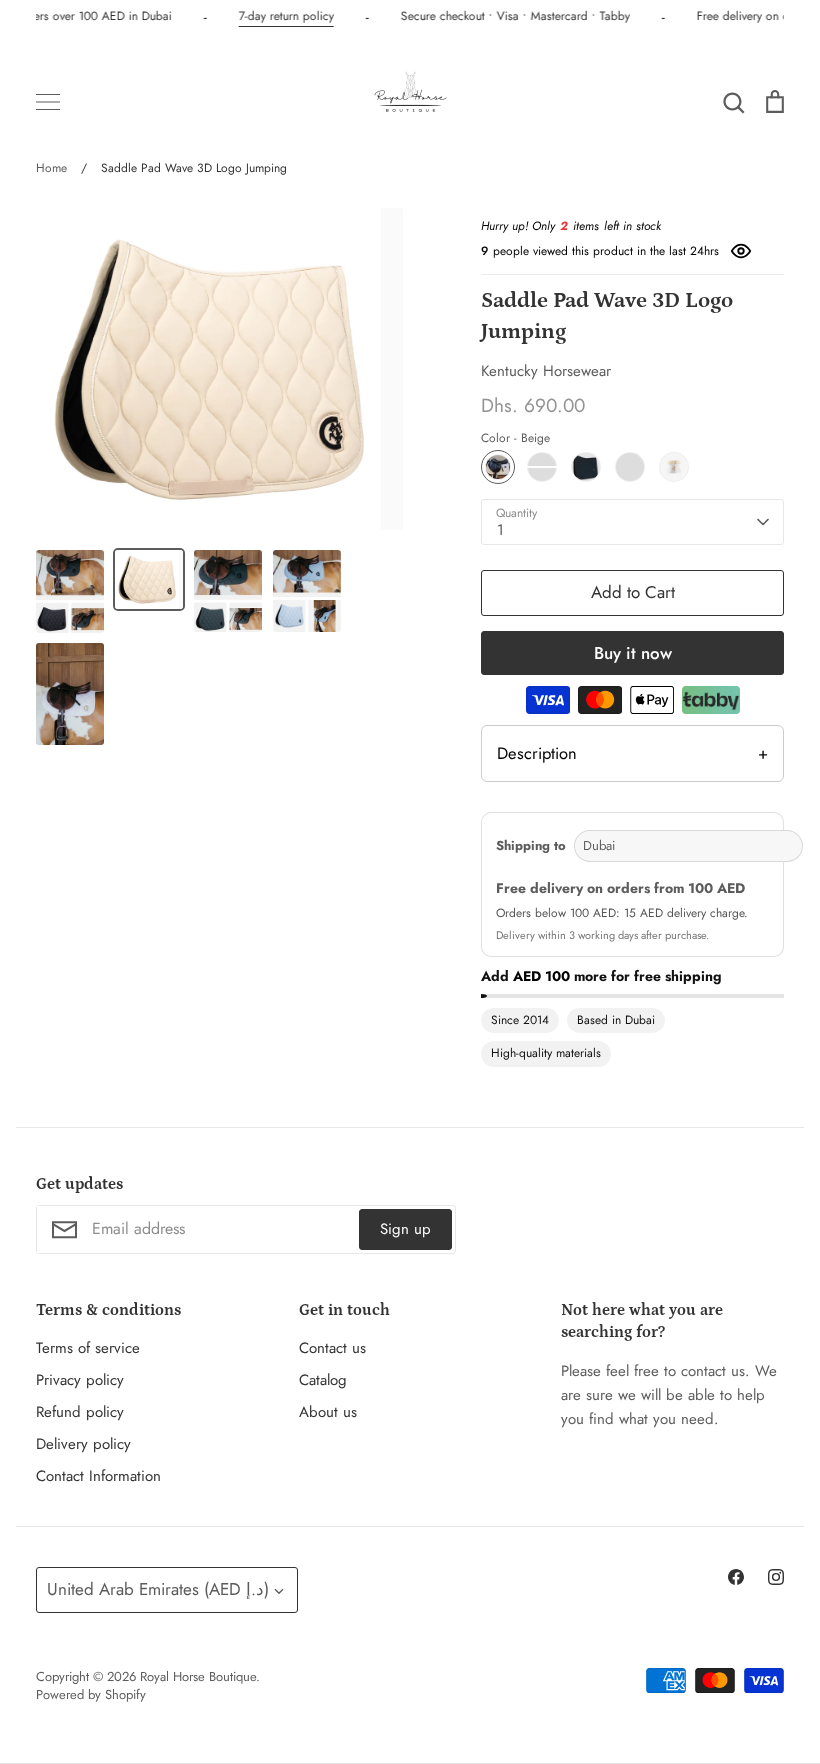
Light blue (630, 467)
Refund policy (80, 1412)
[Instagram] (776, 1577)
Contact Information (98, 1476)
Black (586, 467)
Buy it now (633, 653)
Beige (498, 467)
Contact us (332, 1348)
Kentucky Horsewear (546, 371)
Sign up (405, 1229)
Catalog (323, 1380)
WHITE (674, 467)
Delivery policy (83, 1444)
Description (632, 753)
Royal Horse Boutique (198, 1676)
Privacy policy (80, 1380)
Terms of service (88, 1348)
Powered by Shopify (91, 1694)
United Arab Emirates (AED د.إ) (158, 1589)
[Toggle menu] (48, 102)
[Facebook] (736, 1577)
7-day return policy (283, 16)
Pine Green (542, 467)
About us (328, 1412)
